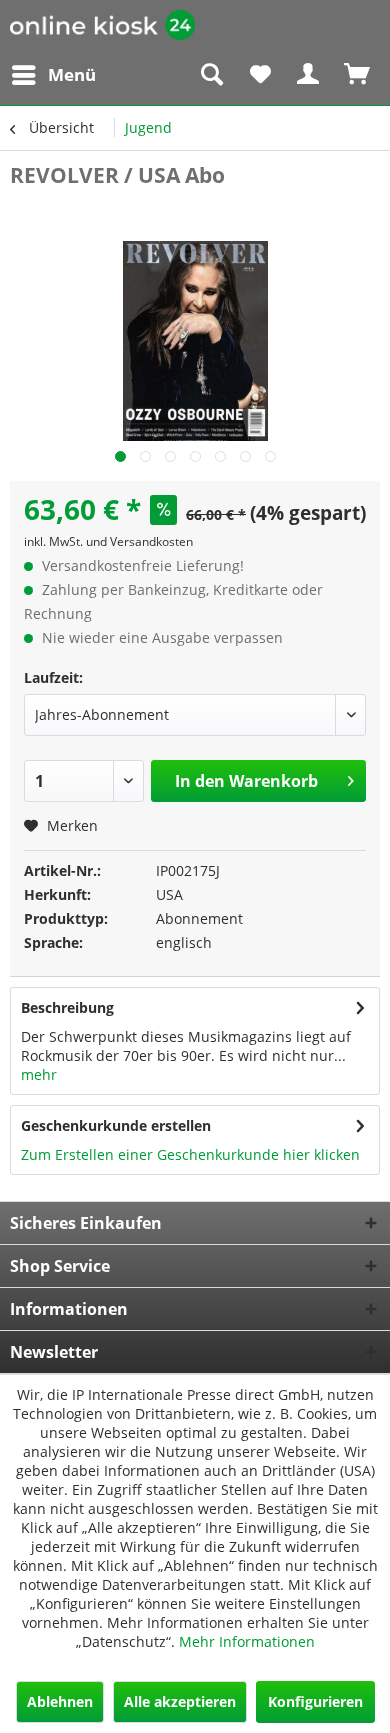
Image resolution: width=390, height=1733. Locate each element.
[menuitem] (53, 75)
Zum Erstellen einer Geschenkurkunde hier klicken (190, 1154)
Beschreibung (67, 1007)
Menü (72, 74)
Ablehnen (60, 1701)
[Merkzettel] (260, 75)
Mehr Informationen (247, 1641)
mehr (39, 1074)
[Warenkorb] (358, 75)
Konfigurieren (315, 1701)
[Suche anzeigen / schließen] (211, 75)
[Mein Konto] (309, 75)
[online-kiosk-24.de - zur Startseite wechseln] (102, 27)
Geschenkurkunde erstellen (116, 1125)
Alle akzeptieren (180, 1701)
